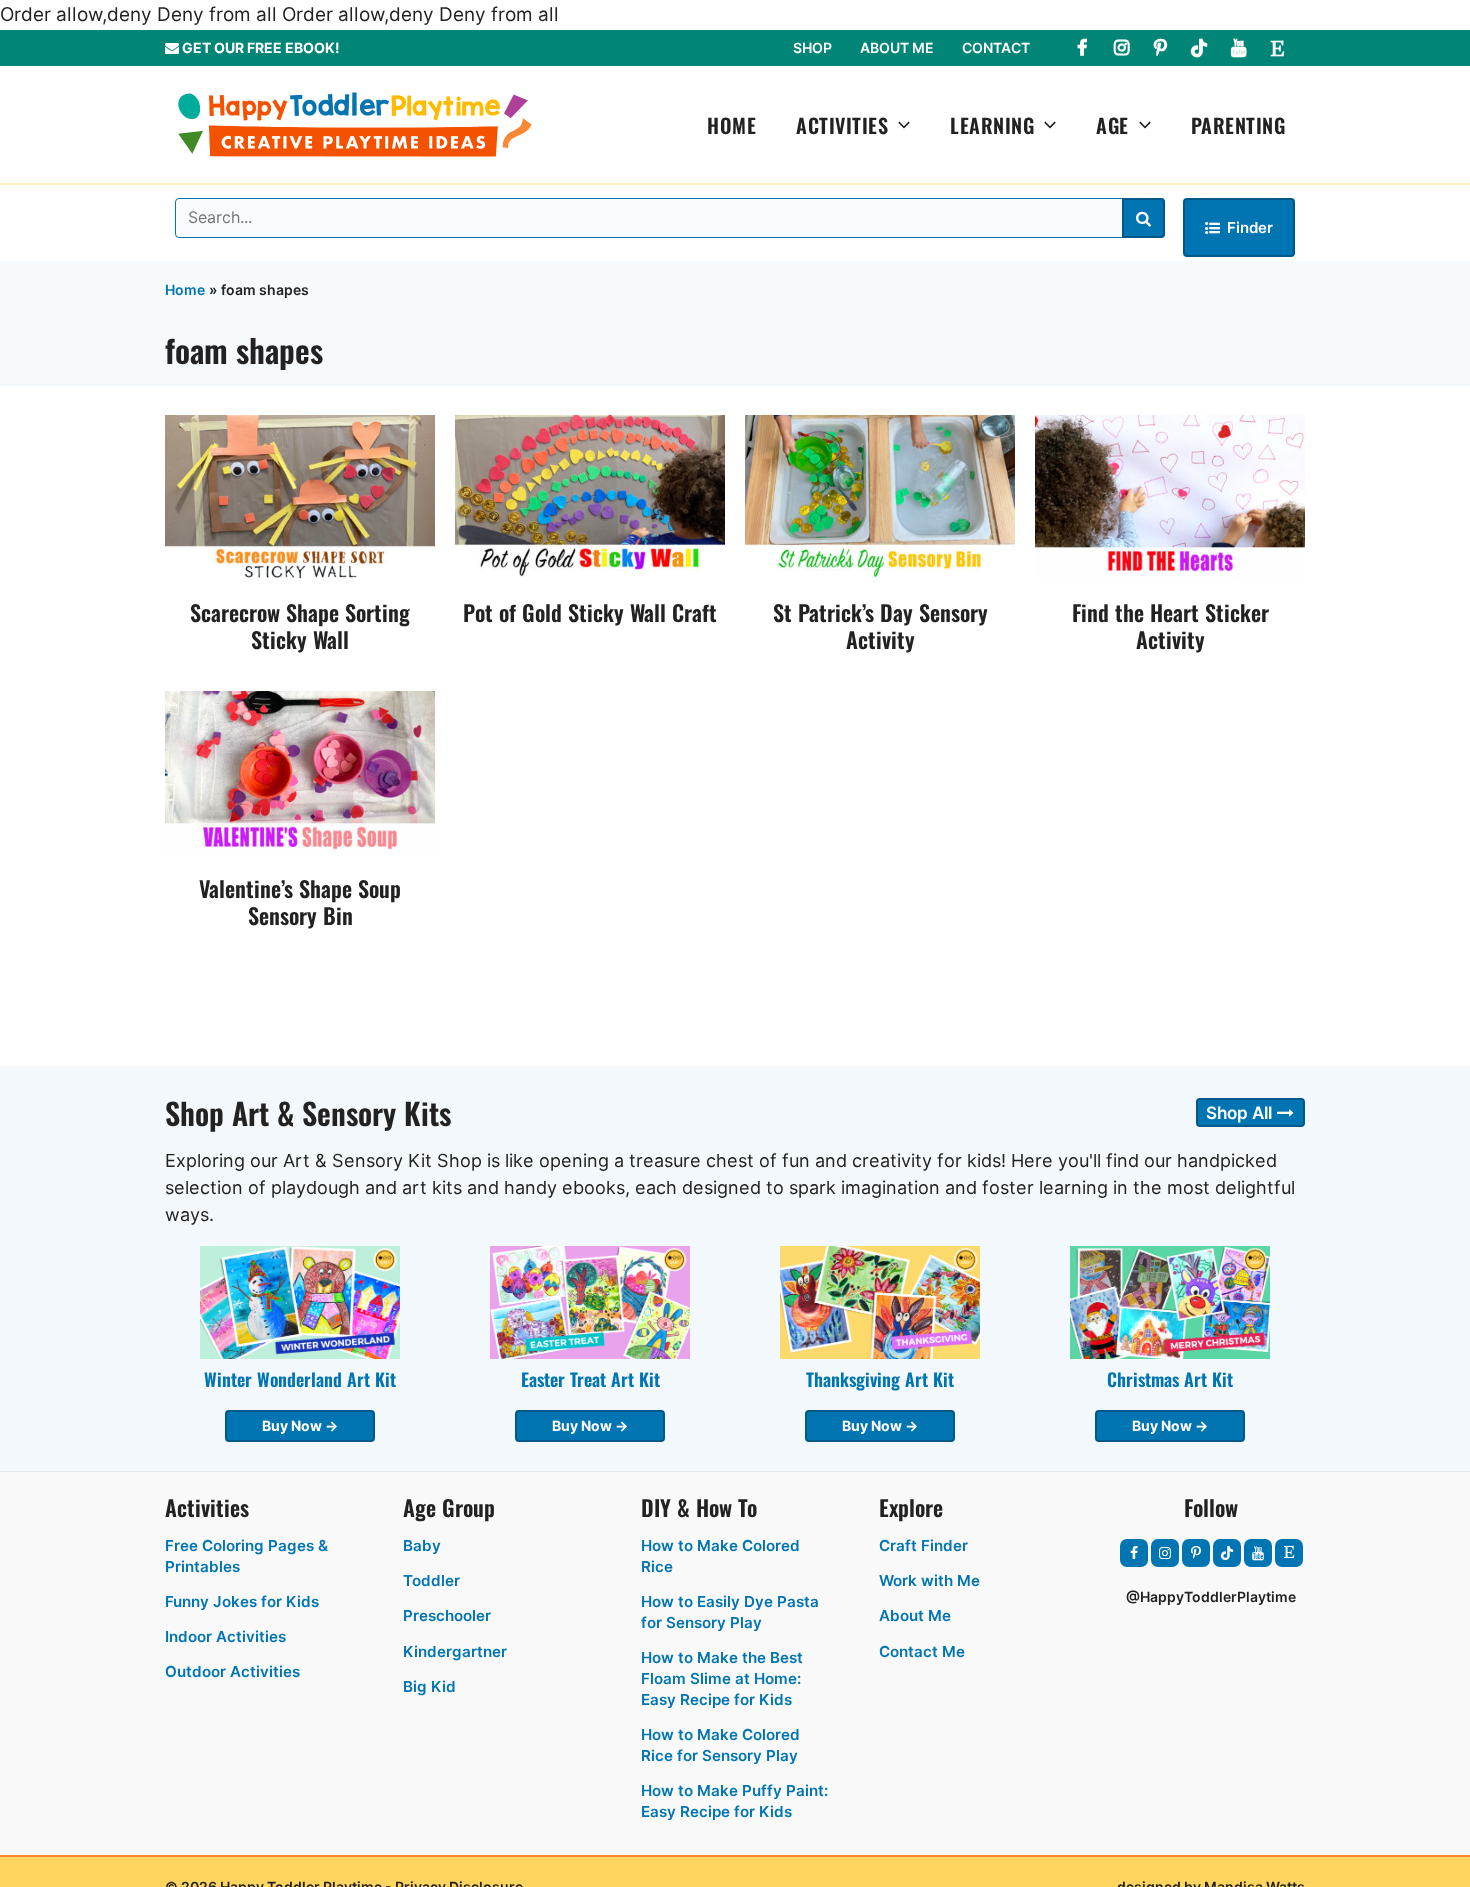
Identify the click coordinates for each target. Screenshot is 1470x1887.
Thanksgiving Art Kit (880, 1379)
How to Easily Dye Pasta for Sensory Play (730, 1612)
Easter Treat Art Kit (590, 1379)
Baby (422, 1545)
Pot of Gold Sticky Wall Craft (590, 612)
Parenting (1238, 125)
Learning (992, 125)
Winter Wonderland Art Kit (300, 1379)
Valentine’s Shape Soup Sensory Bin (300, 901)
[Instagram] (1121, 48)
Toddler (431, 1580)
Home (731, 125)
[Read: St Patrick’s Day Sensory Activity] (880, 495)
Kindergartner (455, 1651)
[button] (899, 125)
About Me (897, 47)
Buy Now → (300, 1425)
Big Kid (429, 1686)
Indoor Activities (225, 1636)
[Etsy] (1277, 48)
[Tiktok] (1199, 48)
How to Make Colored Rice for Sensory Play (720, 1745)
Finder (1250, 227)
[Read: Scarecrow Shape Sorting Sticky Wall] (300, 495)
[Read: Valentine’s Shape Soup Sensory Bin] (300, 772)
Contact (996, 47)
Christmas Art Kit (1170, 1379)
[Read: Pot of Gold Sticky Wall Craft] (590, 495)
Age (1112, 125)
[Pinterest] (1160, 48)
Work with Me (929, 1580)
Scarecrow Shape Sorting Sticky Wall (300, 625)
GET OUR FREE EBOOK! (259, 47)
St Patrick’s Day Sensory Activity (880, 625)
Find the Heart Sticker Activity (1170, 625)
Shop (812, 47)
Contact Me (922, 1651)
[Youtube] (1238, 48)
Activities (842, 125)
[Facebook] (1082, 48)
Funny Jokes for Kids (242, 1601)
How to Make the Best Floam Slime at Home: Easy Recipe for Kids (722, 1678)
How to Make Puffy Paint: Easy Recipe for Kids (734, 1801)
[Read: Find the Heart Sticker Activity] (1170, 495)
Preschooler (447, 1615)
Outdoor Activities (232, 1671)
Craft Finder (923, 1545)
